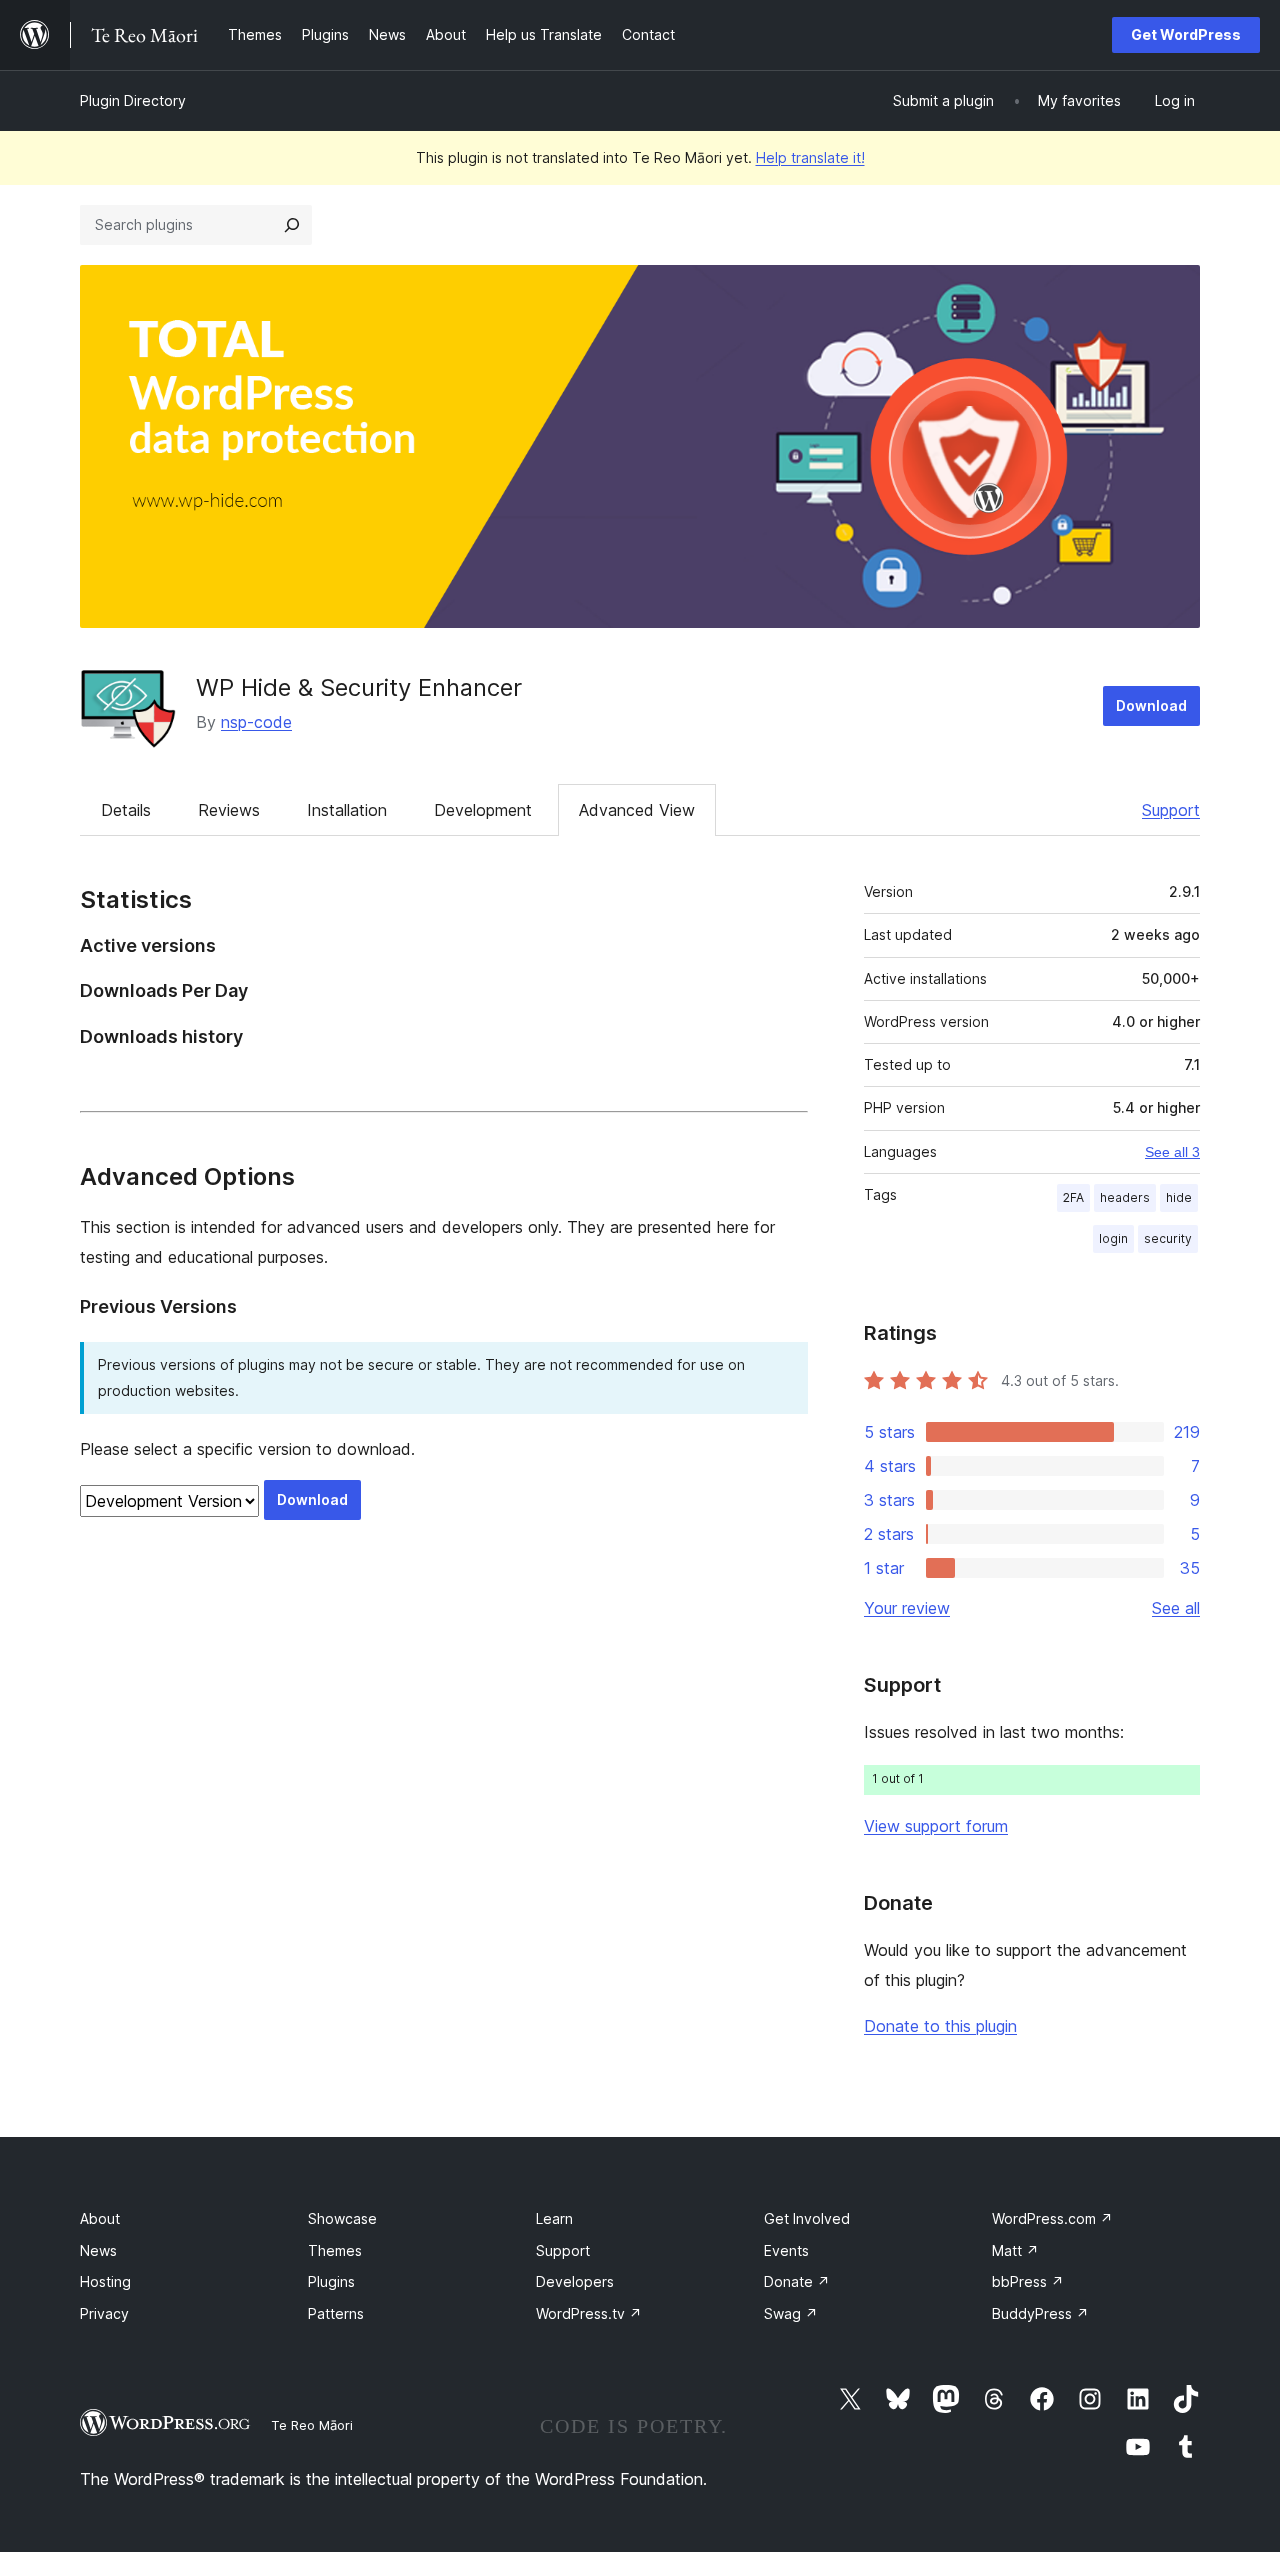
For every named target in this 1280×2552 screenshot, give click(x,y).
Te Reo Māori (312, 2425)
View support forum (936, 1826)
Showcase (342, 2218)
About (100, 2218)
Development (483, 810)
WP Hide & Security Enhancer (359, 687)
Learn (554, 2218)
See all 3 (1172, 1152)
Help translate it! (810, 157)
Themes (335, 2250)
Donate (797, 2281)
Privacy (104, 2313)
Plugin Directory (133, 100)
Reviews (229, 810)
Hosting (105, 2281)
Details (126, 810)
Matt (1015, 2250)
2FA (1073, 1197)
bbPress (1028, 2281)
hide (1179, 1197)
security (1168, 1238)
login (1113, 1238)
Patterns (336, 2313)
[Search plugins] (292, 225)
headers (1125, 1197)
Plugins (331, 2281)
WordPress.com (1052, 2218)
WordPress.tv (589, 2313)
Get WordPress (1186, 34)
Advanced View (637, 810)
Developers (575, 2281)
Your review (907, 1608)
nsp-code (256, 722)
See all (1176, 1608)
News (98, 2250)
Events (786, 2250)
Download (1151, 705)
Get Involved (807, 2218)
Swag (791, 2313)
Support (1171, 810)
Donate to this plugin (940, 2026)
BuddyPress (1040, 2313)
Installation (347, 810)
